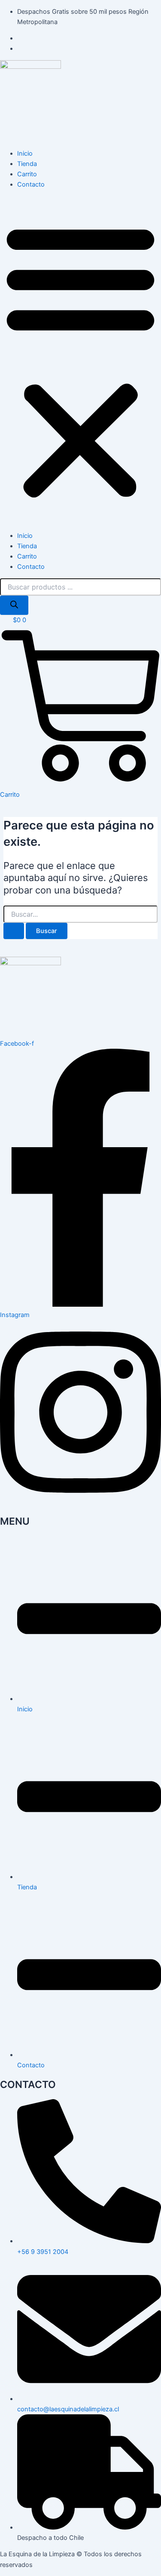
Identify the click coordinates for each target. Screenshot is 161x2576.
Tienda (27, 164)
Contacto (31, 184)
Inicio (25, 154)
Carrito (27, 174)
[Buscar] (14, 605)
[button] (80, 360)
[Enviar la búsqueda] (14, 931)
